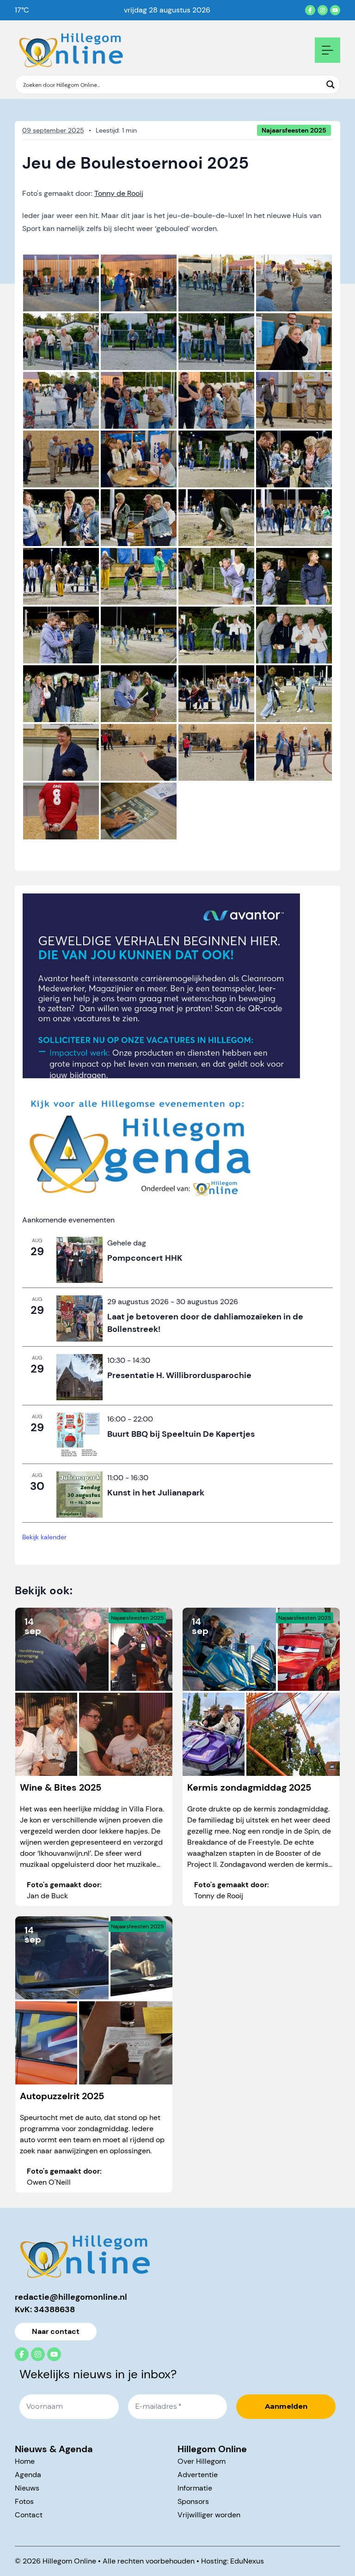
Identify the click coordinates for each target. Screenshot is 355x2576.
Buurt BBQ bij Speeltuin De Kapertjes (181, 1434)
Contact (29, 2515)
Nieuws (27, 2488)
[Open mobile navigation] (327, 50)
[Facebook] (310, 10)
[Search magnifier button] (331, 85)
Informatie (195, 2488)
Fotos (24, 2501)
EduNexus (247, 2561)
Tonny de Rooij (119, 193)
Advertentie (198, 2475)
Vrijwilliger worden (209, 2515)
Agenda (28, 2475)
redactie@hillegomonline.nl (71, 2297)
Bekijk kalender (44, 1537)
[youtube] (335, 10)
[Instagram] (323, 10)
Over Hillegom (202, 2461)
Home (25, 2461)
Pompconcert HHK (145, 1258)
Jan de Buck (47, 1896)
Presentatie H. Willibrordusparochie (179, 1375)
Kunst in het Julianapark (156, 1493)
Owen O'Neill (49, 2182)
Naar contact (56, 2331)
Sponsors (193, 2501)
